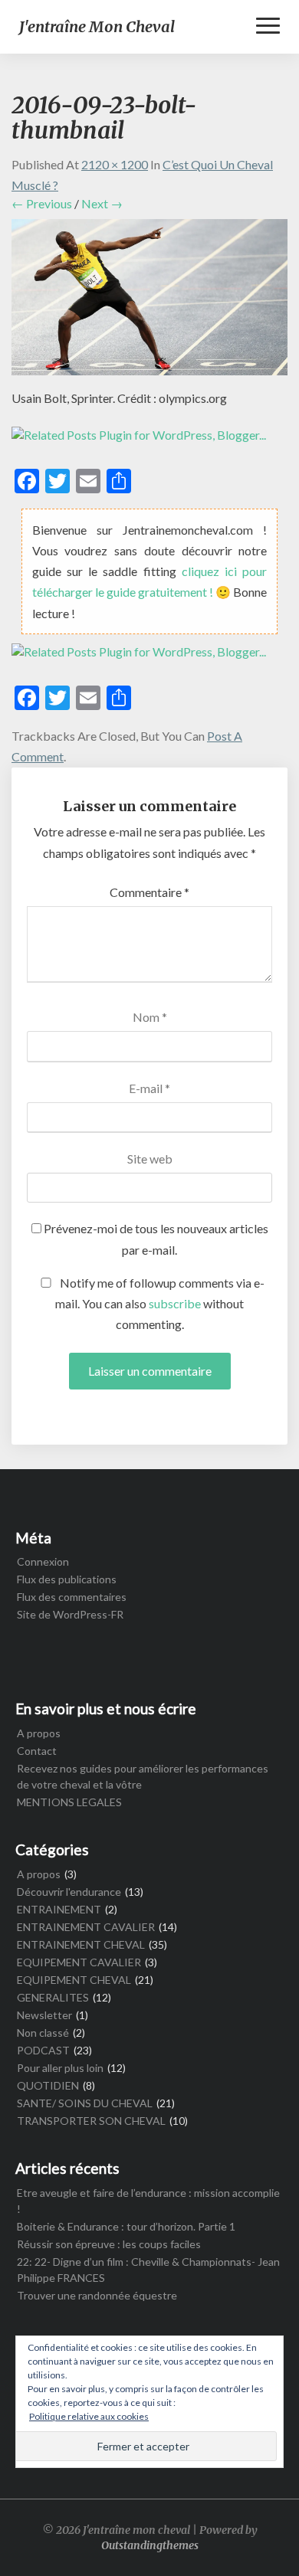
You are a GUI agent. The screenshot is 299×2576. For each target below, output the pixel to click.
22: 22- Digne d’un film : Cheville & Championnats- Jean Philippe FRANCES (148, 2270)
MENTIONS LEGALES (69, 1802)
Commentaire (149, 892)
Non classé (43, 2033)
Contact (37, 1751)
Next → (102, 203)
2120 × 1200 (115, 164)
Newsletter (44, 2015)
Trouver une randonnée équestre (97, 2295)
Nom (150, 1017)
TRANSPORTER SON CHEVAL (91, 2121)
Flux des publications (67, 1579)
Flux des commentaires (72, 1597)
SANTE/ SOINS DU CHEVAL (85, 2103)
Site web (150, 1159)
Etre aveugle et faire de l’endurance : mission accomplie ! (148, 2201)
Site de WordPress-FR (70, 1614)
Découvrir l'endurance (69, 1892)
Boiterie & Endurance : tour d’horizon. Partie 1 (126, 2226)
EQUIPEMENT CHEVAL (74, 1980)
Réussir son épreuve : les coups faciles (109, 2244)
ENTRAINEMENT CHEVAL (81, 1944)
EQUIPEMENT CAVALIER (79, 1962)
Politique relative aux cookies (89, 2416)
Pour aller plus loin (60, 2068)
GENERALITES (53, 1997)
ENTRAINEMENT (59, 1909)
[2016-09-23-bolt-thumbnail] (149, 301)
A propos (39, 1733)
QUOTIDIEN (48, 2085)
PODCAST (43, 2050)
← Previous (42, 203)
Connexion (43, 1561)
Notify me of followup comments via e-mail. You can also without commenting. (160, 1303)
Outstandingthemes (150, 2545)
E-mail (149, 1088)
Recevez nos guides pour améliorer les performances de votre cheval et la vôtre (143, 1776)
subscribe (175, 1303)
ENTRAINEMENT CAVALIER (86, 1927)
